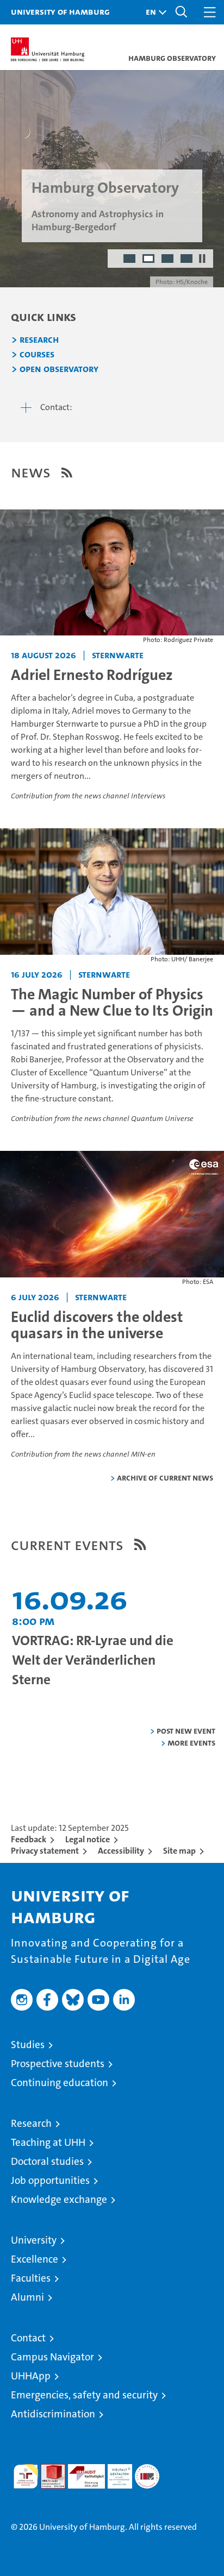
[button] (153, 12)
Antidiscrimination (53, 2414)
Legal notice (88, 1839)
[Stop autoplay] (202, 259)
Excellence (35, 2259)
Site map (179, 1851)
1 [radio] (130, 260)
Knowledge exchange (59, 2199)
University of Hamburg (60, 11)
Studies (28, 2045)
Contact (28, 2338)
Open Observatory (59, 369)
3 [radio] (168, 260)
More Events (191, 1743)
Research (39, 340)
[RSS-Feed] (67, 473)
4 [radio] (187, 260)
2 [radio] (149, 260)
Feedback (29, 1839)
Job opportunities (50, 2180)
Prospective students (58, 2064)
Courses (37, 355)
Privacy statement (45, 1851)
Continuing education (60, 2083)
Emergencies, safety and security (84, 2395)
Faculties (31, 2278)
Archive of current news (165, 1478)
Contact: (56, 407)
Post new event (186, 1731)
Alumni (27, 2297)
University (34, 2240)
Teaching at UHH (48, 2142)
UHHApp (31, 2376)
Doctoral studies (47, 2161)
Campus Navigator (52, 2357)
